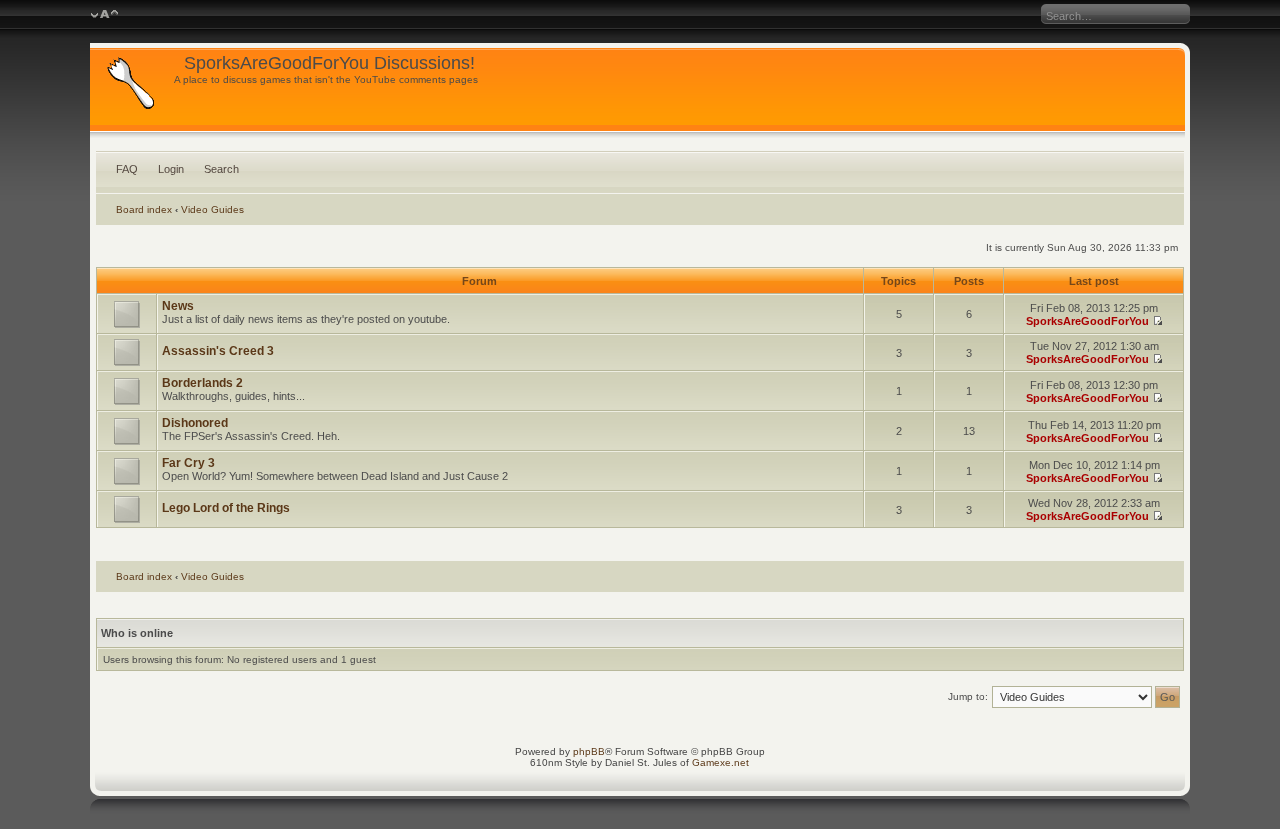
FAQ (127, 169)
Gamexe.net (720, 762)
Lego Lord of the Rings (226, 508)
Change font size (104, 15)
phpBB (589, 751)
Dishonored (195, 423)
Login (171, 169)
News (178, 306)
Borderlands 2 (202, 383)
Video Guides (212, 209)
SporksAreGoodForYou (1087, 321)
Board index (144, 209)
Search (221, 169)
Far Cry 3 (188, 463)
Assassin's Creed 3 (218, 351)
